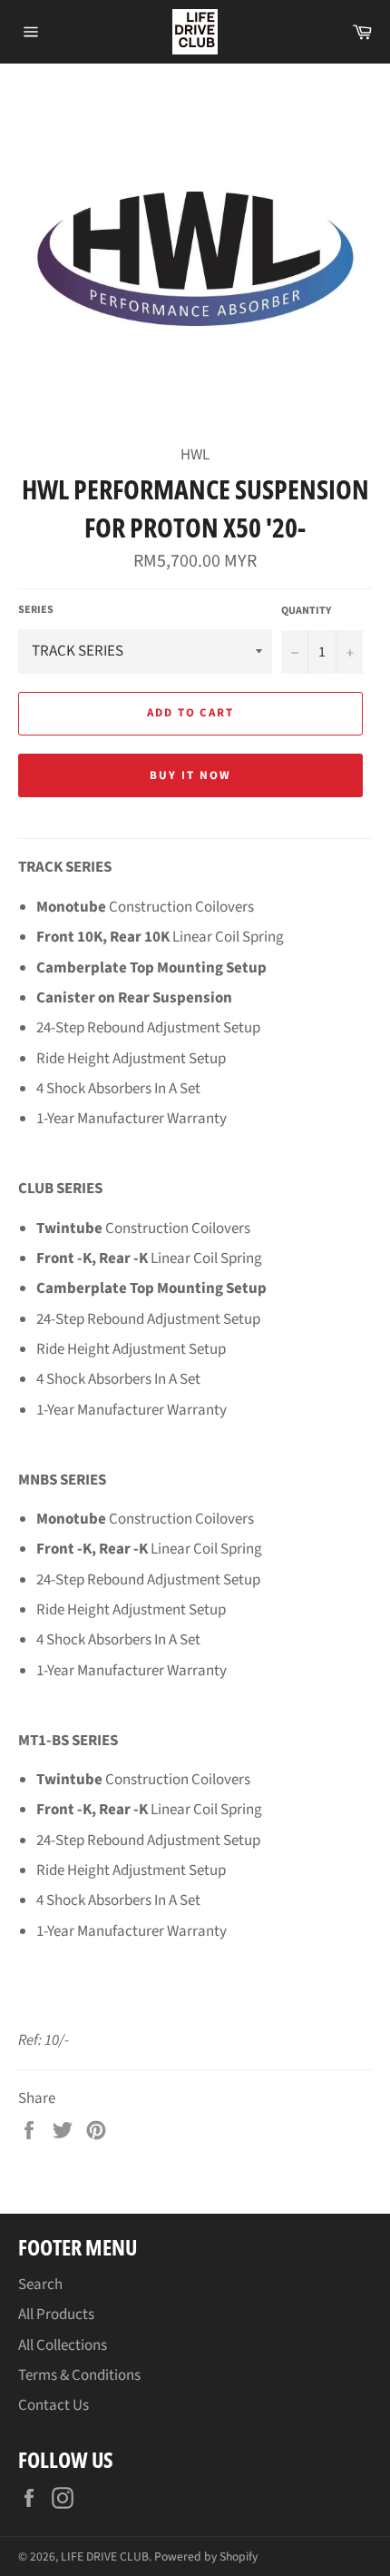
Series (36, 610)
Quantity (306, 611)
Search (40, 2285)
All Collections (63, 2345)
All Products (56, 2314)
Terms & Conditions (79, 2375)
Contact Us (54, 2405)
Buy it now (190, 775)
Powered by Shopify (206, 2556)
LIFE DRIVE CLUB (105, 2556)
